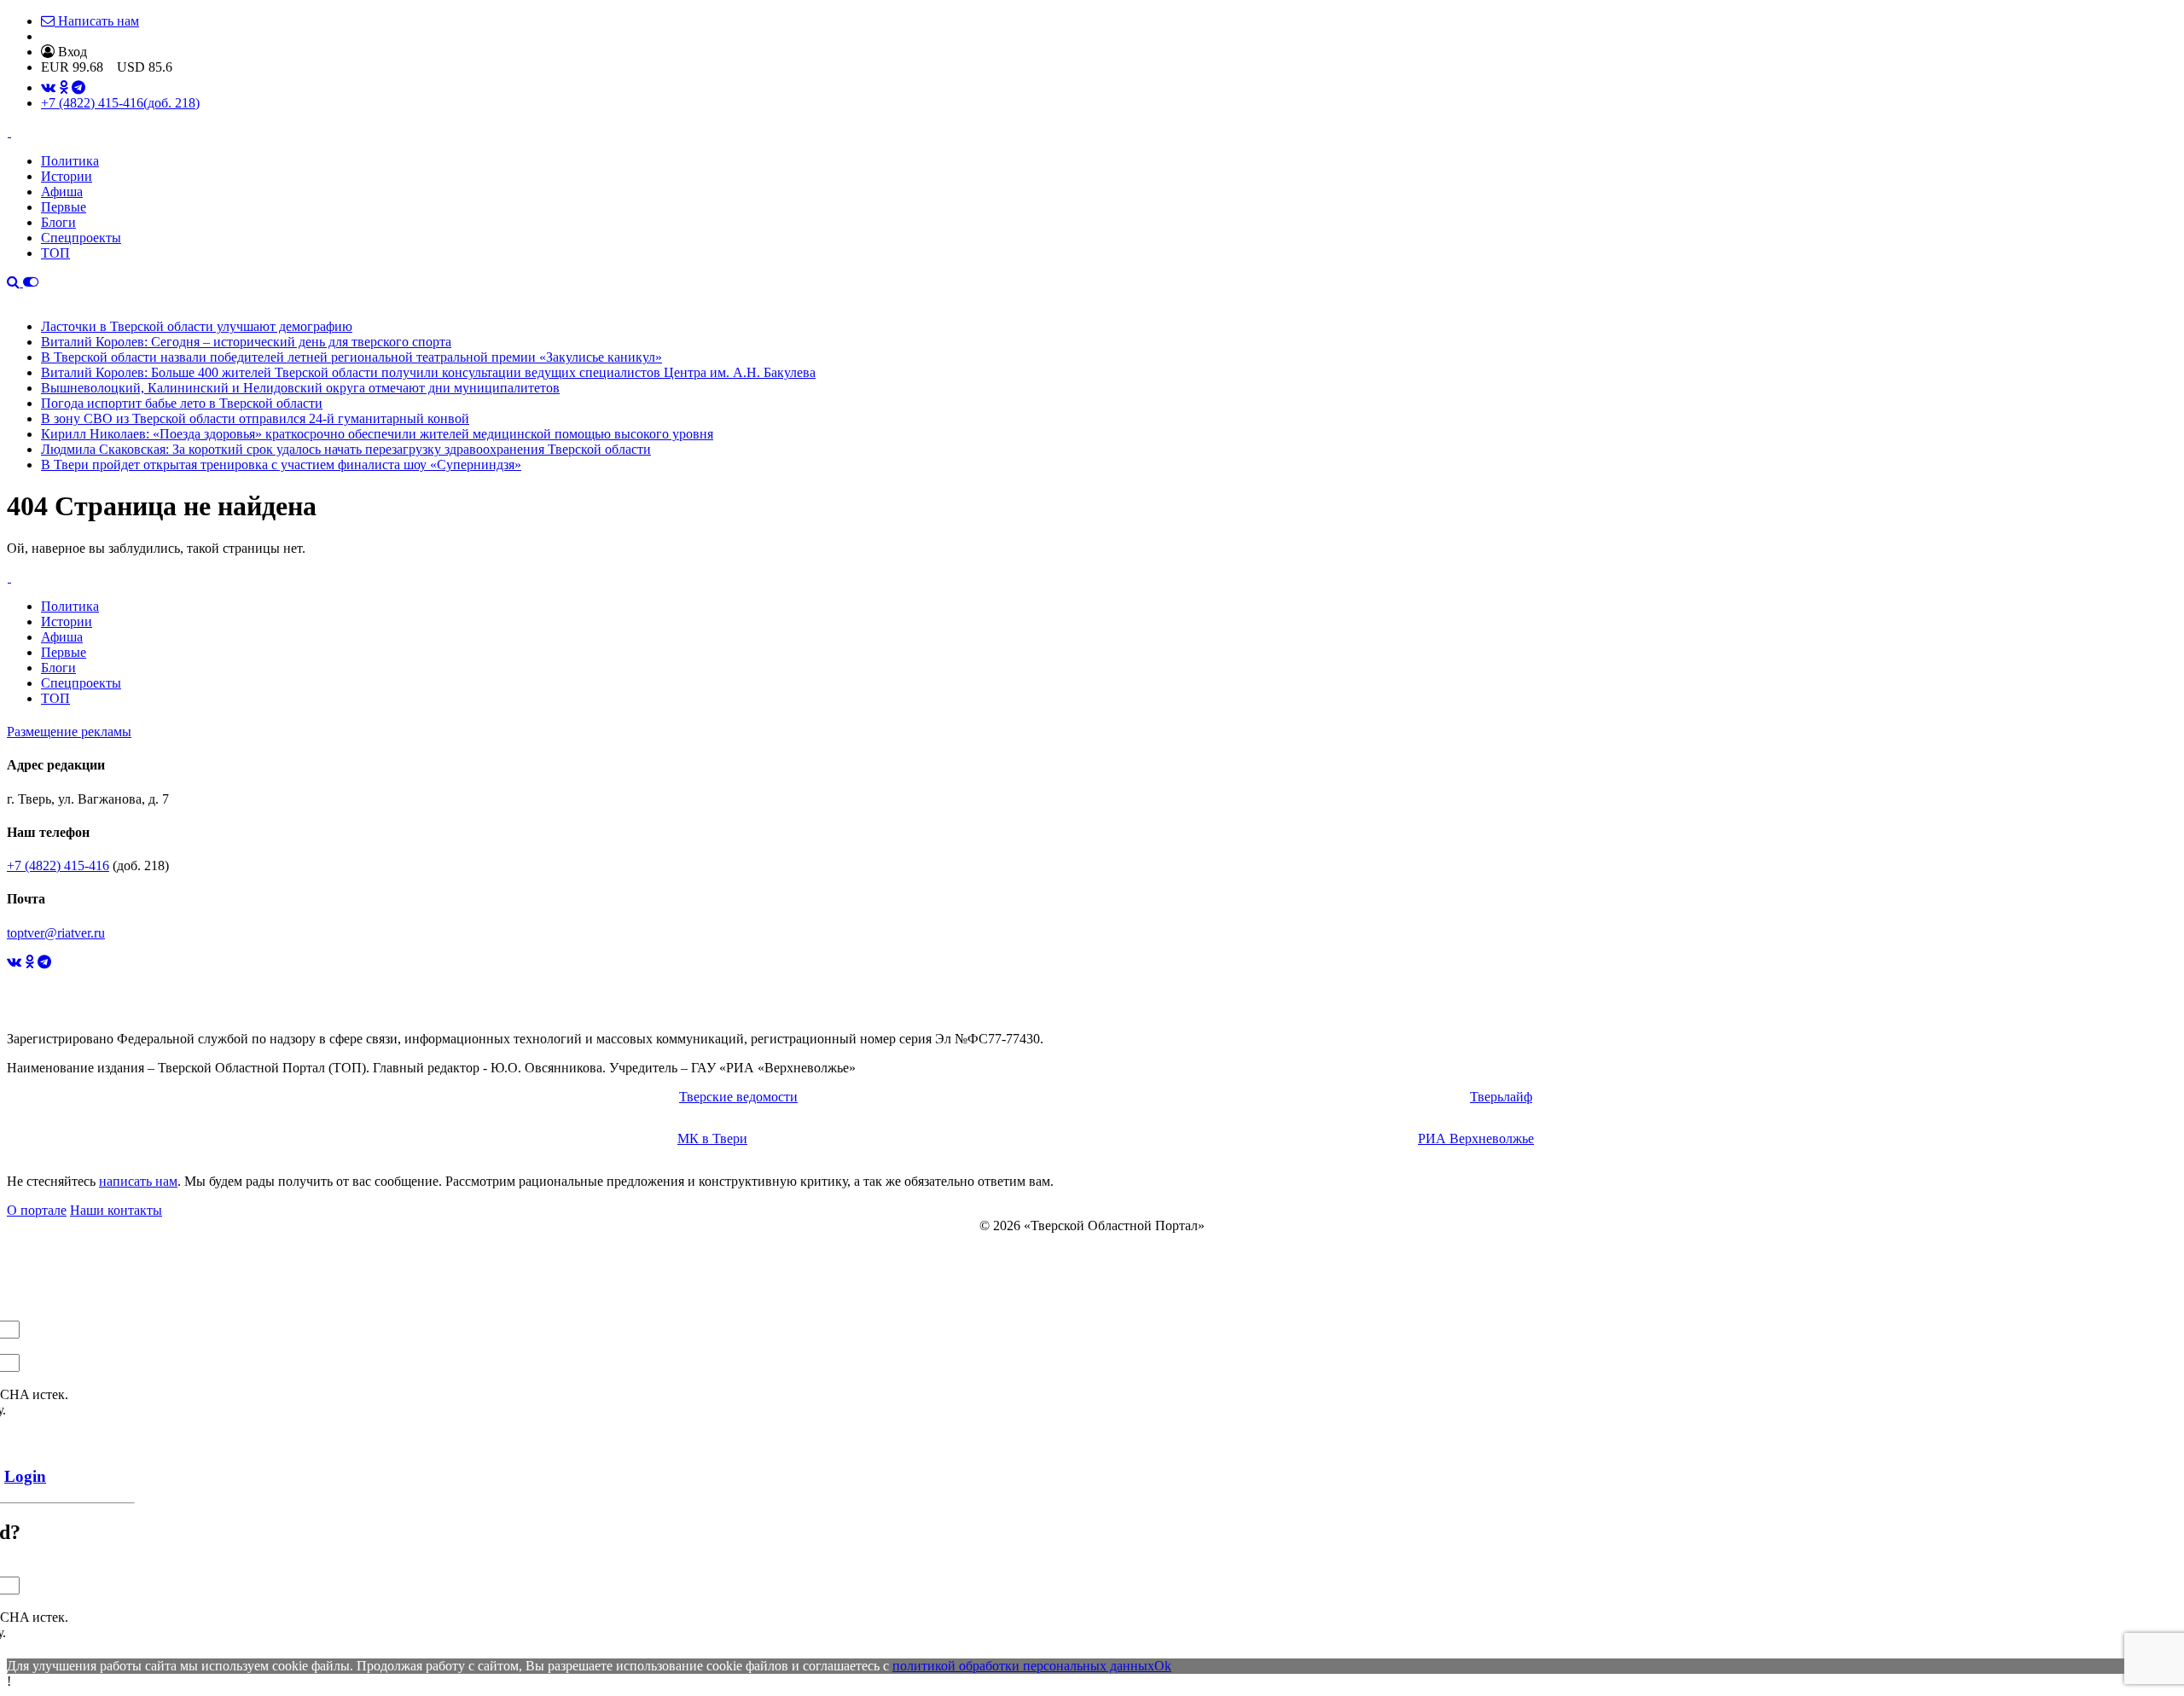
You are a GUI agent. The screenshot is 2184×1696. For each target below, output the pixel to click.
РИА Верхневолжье (1476, 1138)
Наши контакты (116, 1210)
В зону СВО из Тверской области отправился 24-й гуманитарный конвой (255, 418)
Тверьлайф (1501, 1097)
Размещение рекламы (69, 732)
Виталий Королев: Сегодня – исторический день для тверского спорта (246, 342)
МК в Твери (712, 1138)
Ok (1163, 1666)
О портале (37, 1210)
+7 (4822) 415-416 (120, 103)
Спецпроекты (81, 238)
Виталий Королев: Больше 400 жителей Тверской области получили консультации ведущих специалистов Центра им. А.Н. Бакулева (428, 372)
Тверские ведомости (738, 1097)
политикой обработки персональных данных (1023, 1666)
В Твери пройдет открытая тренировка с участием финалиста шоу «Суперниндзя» (281, 465)
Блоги (58, 222)
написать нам (138, 1181)
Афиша (62, 192)
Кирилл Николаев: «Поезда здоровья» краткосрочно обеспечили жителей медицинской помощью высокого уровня (377, 434)
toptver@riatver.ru (56, 933)
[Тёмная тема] (31, 282)
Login (25, 1476)
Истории (67, 176)
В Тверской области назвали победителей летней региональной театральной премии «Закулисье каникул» (351, 357)
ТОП (55, 253)
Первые (64, 207)
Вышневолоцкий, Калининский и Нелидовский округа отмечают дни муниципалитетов (300, 388)
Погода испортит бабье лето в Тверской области (182, 403)
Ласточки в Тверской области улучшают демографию (197, 326)
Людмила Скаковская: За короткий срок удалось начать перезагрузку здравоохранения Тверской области (346, 449)
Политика (70, 161)
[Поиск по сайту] (15, 282)
